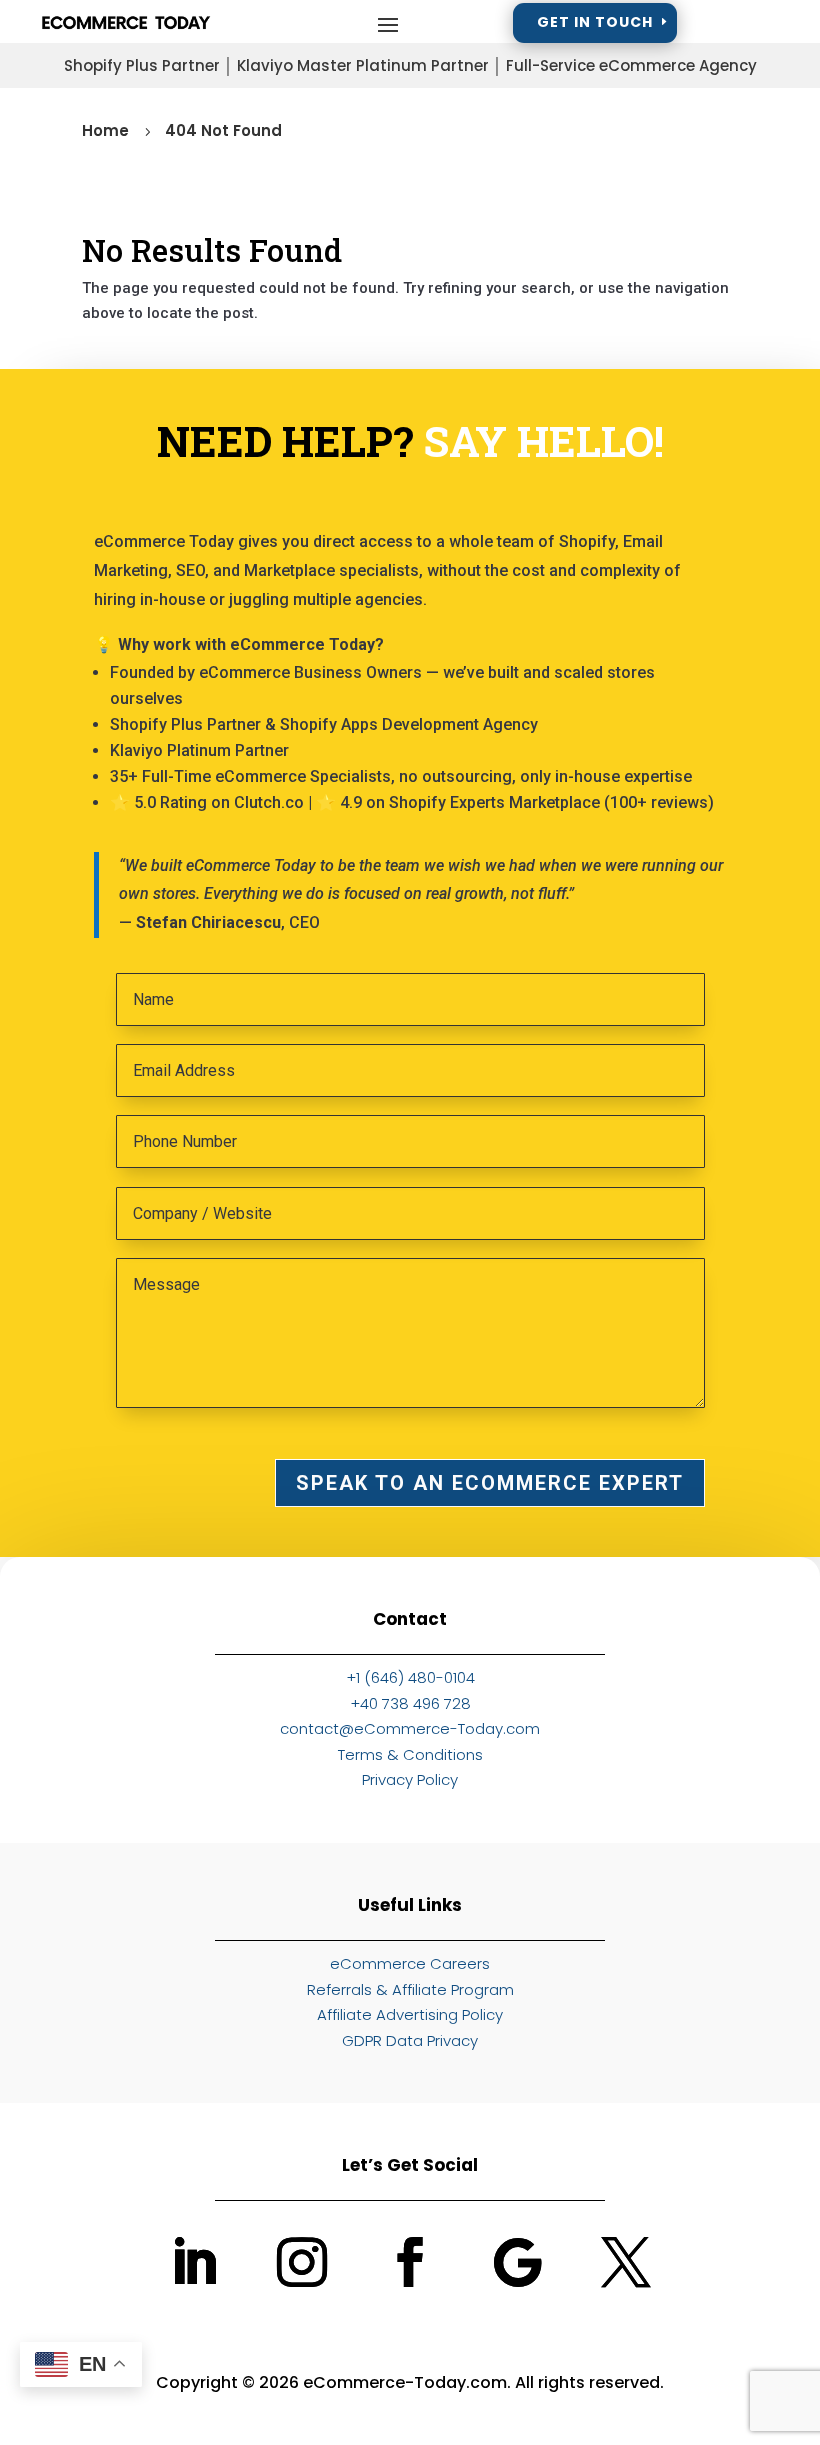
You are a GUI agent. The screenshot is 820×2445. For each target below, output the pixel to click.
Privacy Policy (410, 1779)
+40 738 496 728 (410, 1703)
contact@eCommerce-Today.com (410, 1728)
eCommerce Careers (410, 1963)
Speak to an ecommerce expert (490, 1483)
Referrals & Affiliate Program (410, 1989)
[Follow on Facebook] (410, 2262)
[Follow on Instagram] (302, 2262)
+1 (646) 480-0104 (410, 1677)
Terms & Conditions (410, 1754)
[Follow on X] (626, 2262)
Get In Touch (595, 22)
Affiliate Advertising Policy (410, 2014)
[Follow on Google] (518, 2262)
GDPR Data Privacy (410, 2040)
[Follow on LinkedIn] (194, 2262)
